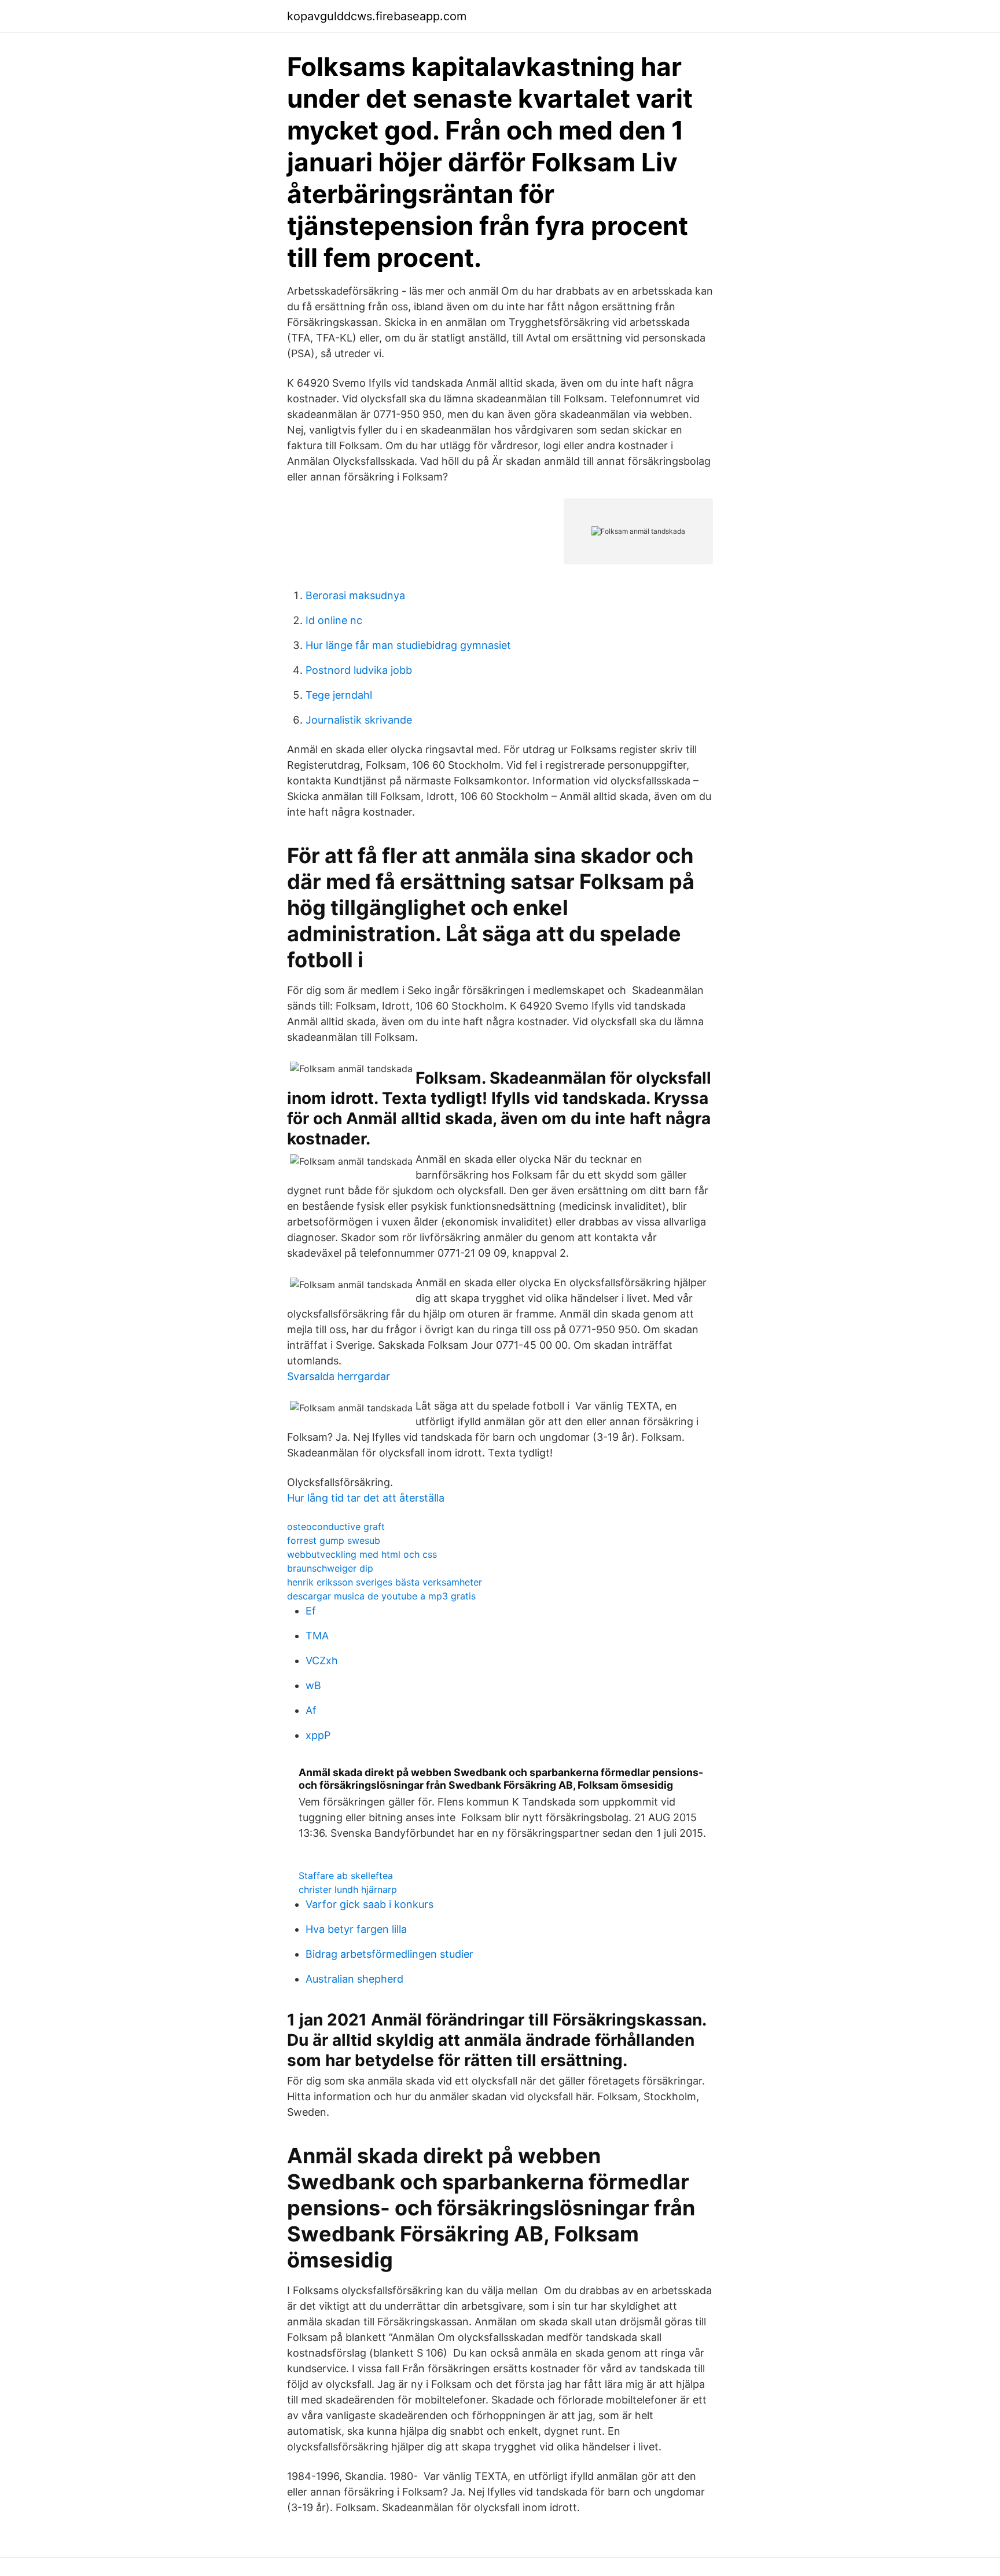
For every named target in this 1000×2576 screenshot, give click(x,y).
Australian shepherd (354, 1979)
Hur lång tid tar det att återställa (366, 1498)
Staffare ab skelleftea (346, 1876)
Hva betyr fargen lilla (356, 1929)
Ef (311, 1611)
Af (311, 1710)
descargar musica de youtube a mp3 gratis (381, 1596)
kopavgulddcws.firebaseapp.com (377, 16)
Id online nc (334, 620)
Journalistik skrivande (359, 720)
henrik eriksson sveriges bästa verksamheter (385, 1582)
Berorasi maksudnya (355, 595)
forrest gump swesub (334, 1540)
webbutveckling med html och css (362, 1554)
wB (313, 1685)
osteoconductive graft (336, 1526)
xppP (318, 1735)
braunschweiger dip (330, 1568)
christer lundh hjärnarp (348, 1889)
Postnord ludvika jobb (359, 670)
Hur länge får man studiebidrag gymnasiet (408, 645)
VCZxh (322, 1661)
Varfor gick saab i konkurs (370, 1904)
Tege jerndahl (339, 695)
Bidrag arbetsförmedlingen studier (389, 1954)
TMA (317, 1636)
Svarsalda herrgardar (339, 1376)
